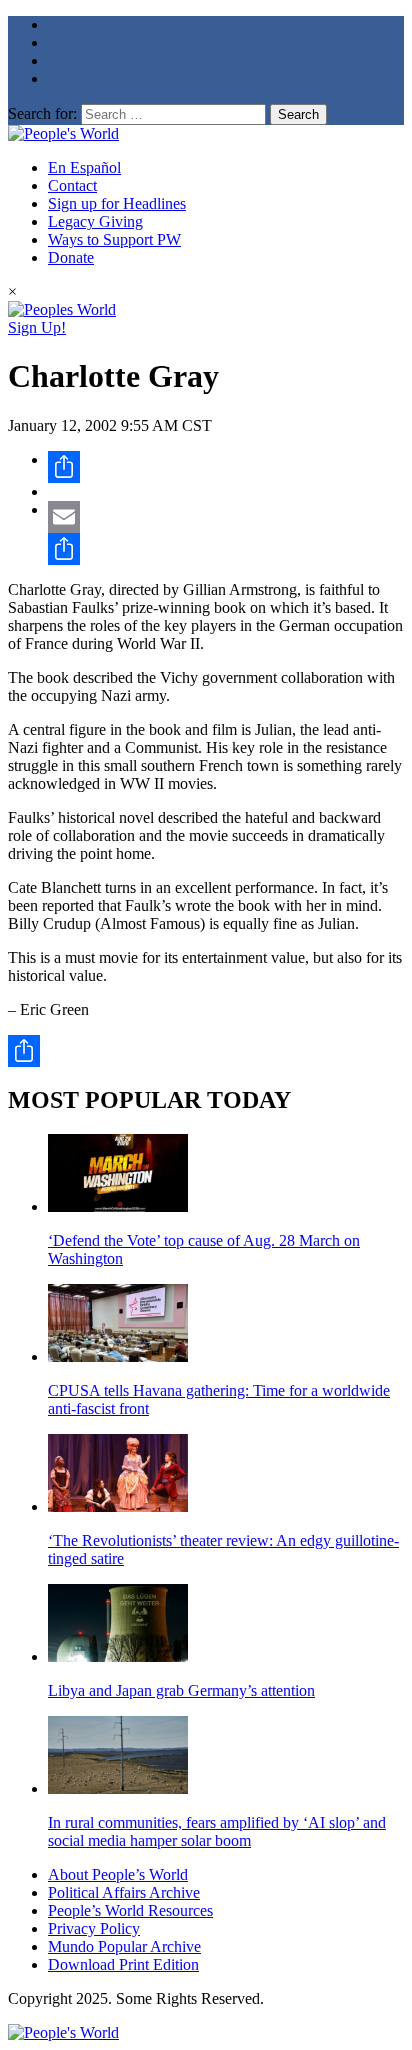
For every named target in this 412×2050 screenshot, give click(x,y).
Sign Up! (37, 327)
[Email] (226, 517)
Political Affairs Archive (124, 1892)
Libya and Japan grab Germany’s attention (181, 1690)
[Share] (226, 467)
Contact (72, 185)
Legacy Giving (95, 221)
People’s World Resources (130, 1910)
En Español (84, 167)
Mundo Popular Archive (124, 1946)
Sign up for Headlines (117, 203)
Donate (71, 257)
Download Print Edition (123, 1964)
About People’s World (118, 1874)
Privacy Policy (94, 1928)
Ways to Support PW (114, 239)
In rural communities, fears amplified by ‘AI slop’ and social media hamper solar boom (217, 1831)
